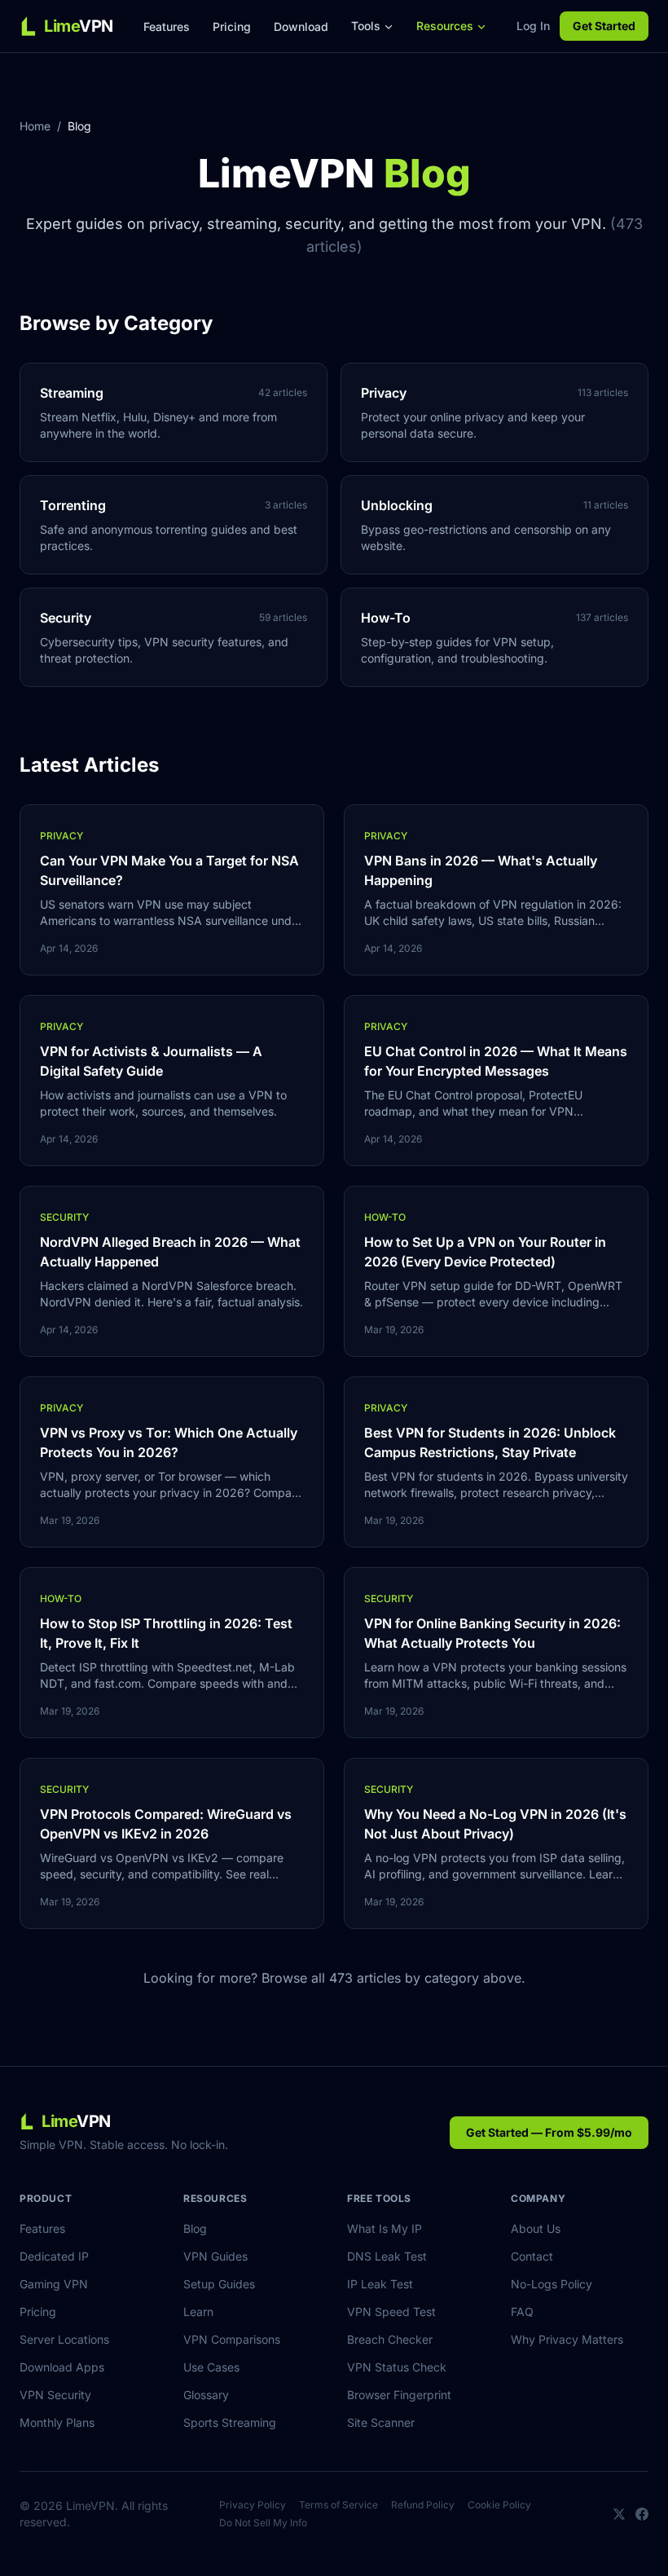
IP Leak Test (380, 2284)
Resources (445, 26)
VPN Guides (215, 2256)
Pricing (232, 26)
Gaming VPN (54, 2284)
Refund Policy (423, 2505)
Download (301, 26)
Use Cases (211, 2367)
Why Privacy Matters (567, 2339)
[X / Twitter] (619, 2514)
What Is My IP (385, 2228)
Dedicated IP (54, 2256)
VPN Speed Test (391, 2312)
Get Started (604, 26)
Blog (195, 2228)
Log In (533, 26)
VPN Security (55, 2395)
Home (35, 126)
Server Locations (64, 2339)
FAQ (522, 2312)
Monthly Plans (57, 2422)
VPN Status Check (397, 2367)
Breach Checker (390, 2339)
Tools (366, 26)
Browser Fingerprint (399, 2395)
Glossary (206, 2395)
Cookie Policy (499, 2505)
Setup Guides (219, 2284)
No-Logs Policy (552, 2284)
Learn (198, 2312)
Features (167, 26)
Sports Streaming (230, 2422)
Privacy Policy (253, 2505)
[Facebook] (642, 2514)
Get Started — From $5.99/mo (549, 2132)
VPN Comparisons (232, 2339)
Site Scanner (381, 2422)
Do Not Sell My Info (263, 2523)
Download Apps (62, 2367)
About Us (536, 2228)
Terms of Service (338, 2505)
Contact (532, 2256)
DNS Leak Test (387, 2256)
